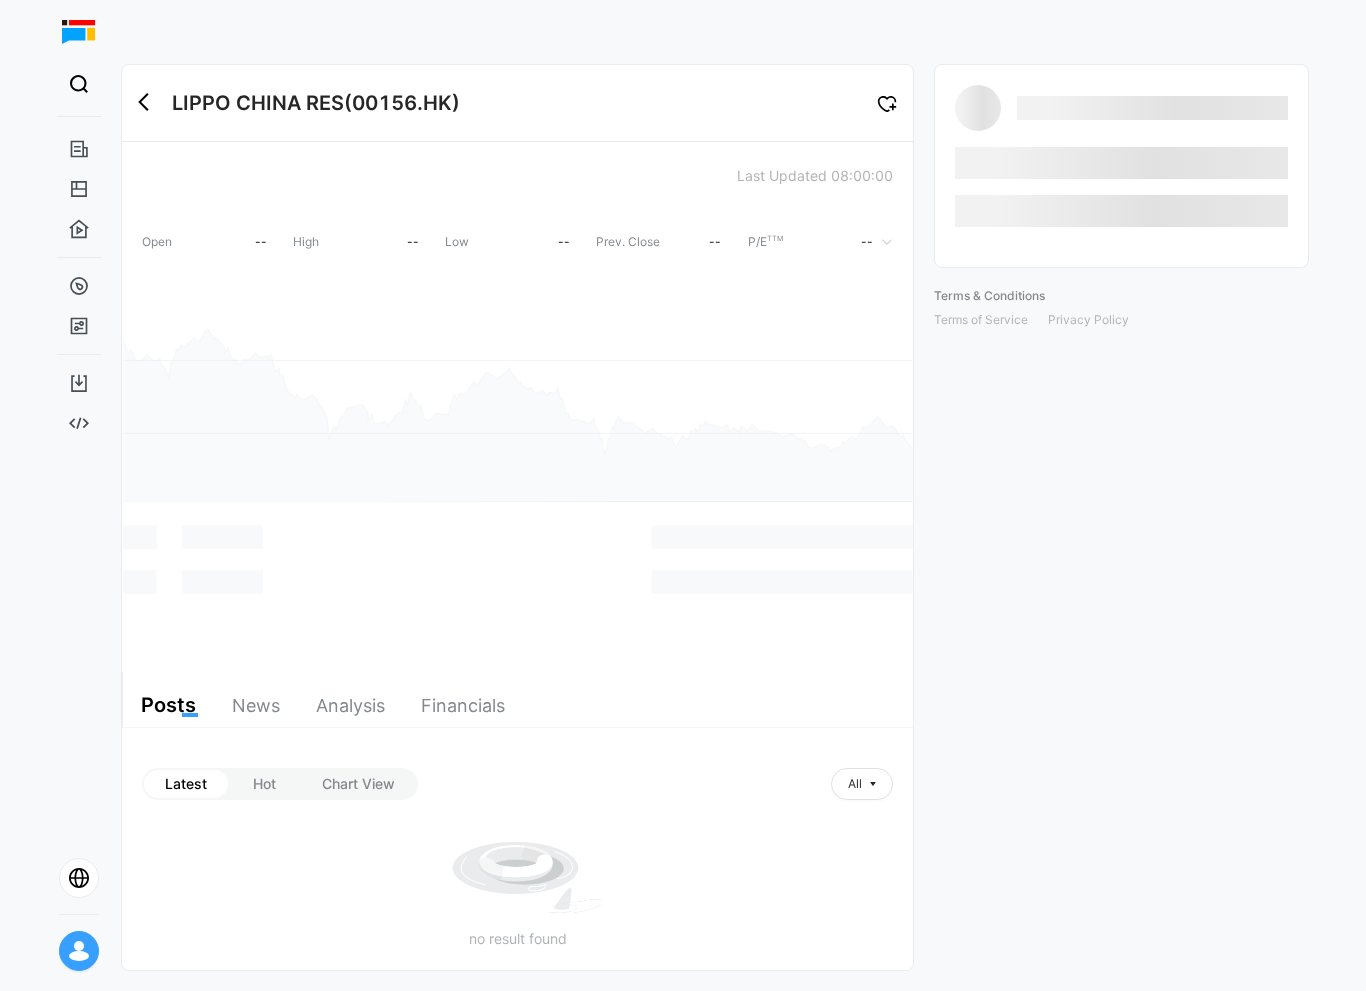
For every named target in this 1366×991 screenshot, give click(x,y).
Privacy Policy (1088, 319)
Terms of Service (981, 319)
